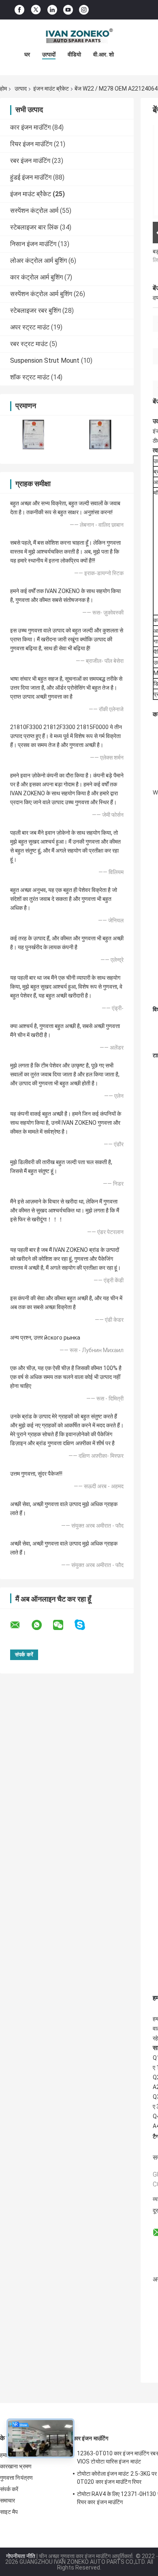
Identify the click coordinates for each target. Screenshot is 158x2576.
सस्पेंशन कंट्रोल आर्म (34, 211)
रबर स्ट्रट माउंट (29, 344)
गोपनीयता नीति (21, 2556)
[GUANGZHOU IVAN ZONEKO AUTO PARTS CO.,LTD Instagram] (84, 10)
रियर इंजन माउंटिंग (31, 144)
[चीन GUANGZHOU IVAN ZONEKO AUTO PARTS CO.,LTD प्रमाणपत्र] (33, 434)
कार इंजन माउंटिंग (30, 127)
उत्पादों (49, 54)
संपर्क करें (9, 2489)
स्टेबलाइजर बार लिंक (34, 227)
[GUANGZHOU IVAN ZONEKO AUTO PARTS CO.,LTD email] (20, 1625)
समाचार (7, 2500)
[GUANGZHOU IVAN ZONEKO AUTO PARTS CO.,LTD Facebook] (19, 10)
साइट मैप (9, 2512)
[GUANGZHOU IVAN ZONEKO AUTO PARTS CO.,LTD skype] (85, 1625)
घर (27, 54)
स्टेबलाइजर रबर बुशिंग (35, 311)
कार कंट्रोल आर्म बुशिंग (36, 277)
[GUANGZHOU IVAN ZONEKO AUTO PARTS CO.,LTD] (79, 36)
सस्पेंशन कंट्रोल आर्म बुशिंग (41, 294)
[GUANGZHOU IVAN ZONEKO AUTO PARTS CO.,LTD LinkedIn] (52, 10)
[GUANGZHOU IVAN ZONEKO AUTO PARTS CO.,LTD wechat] (63, 1625)
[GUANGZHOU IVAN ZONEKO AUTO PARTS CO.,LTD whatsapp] (42, 1625)
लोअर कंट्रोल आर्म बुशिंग (38, 261)
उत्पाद (21, 89)
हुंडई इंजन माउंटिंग (31, 177)
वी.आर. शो (104, 54)
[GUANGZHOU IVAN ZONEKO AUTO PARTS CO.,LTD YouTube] (68, 10)
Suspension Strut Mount (45, 360)
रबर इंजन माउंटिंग (30, 161)
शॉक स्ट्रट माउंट (30, 377)
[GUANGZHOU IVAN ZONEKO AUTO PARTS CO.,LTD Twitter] (36, 10)
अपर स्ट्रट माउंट (30, 327)
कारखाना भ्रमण (16, 2466)
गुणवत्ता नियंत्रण (16, 2478)
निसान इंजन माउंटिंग (33, 244)
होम (3, 89)
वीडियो (74, 54)
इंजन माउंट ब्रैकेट (51, 89)
